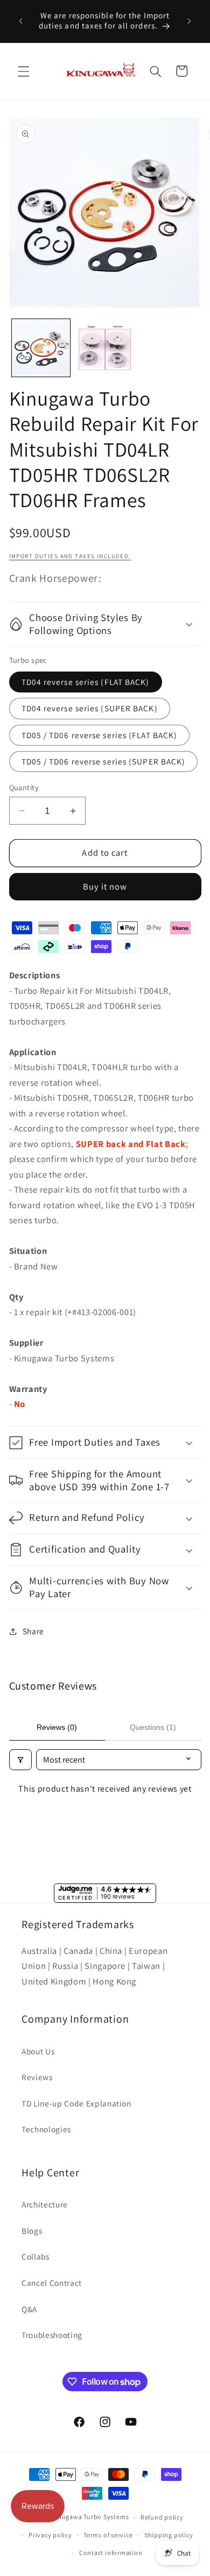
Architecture (45, 2204)
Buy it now (105, 886)
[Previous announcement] (21, 21)
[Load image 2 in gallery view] (105, 348)
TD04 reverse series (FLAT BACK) (86, 682)
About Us (38, 2051)
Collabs (36, 2256)
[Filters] (20, 1760)
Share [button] (33, 1631)
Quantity (24, 787)
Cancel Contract (52, 2283)
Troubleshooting (52, 2335)
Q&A (29, 2309)
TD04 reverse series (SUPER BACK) (90, 708)
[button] (24, 71)
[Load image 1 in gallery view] (41, 348)
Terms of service (108, 2535)
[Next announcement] (190, 21)
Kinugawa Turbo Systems (90, 2517)
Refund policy (162, 2517)
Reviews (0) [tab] (57, 1727)
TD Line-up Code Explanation (76, 2103)
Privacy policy (50, 2535)
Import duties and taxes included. (70, 556)
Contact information (111, 2553)
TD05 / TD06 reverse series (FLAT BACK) (100, 735)
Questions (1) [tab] (153, 1727)
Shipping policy (169, 2535)
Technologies (46, 2129)
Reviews (37, 2077)
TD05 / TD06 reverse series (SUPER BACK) (104, 761)
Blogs (32, 2231)
